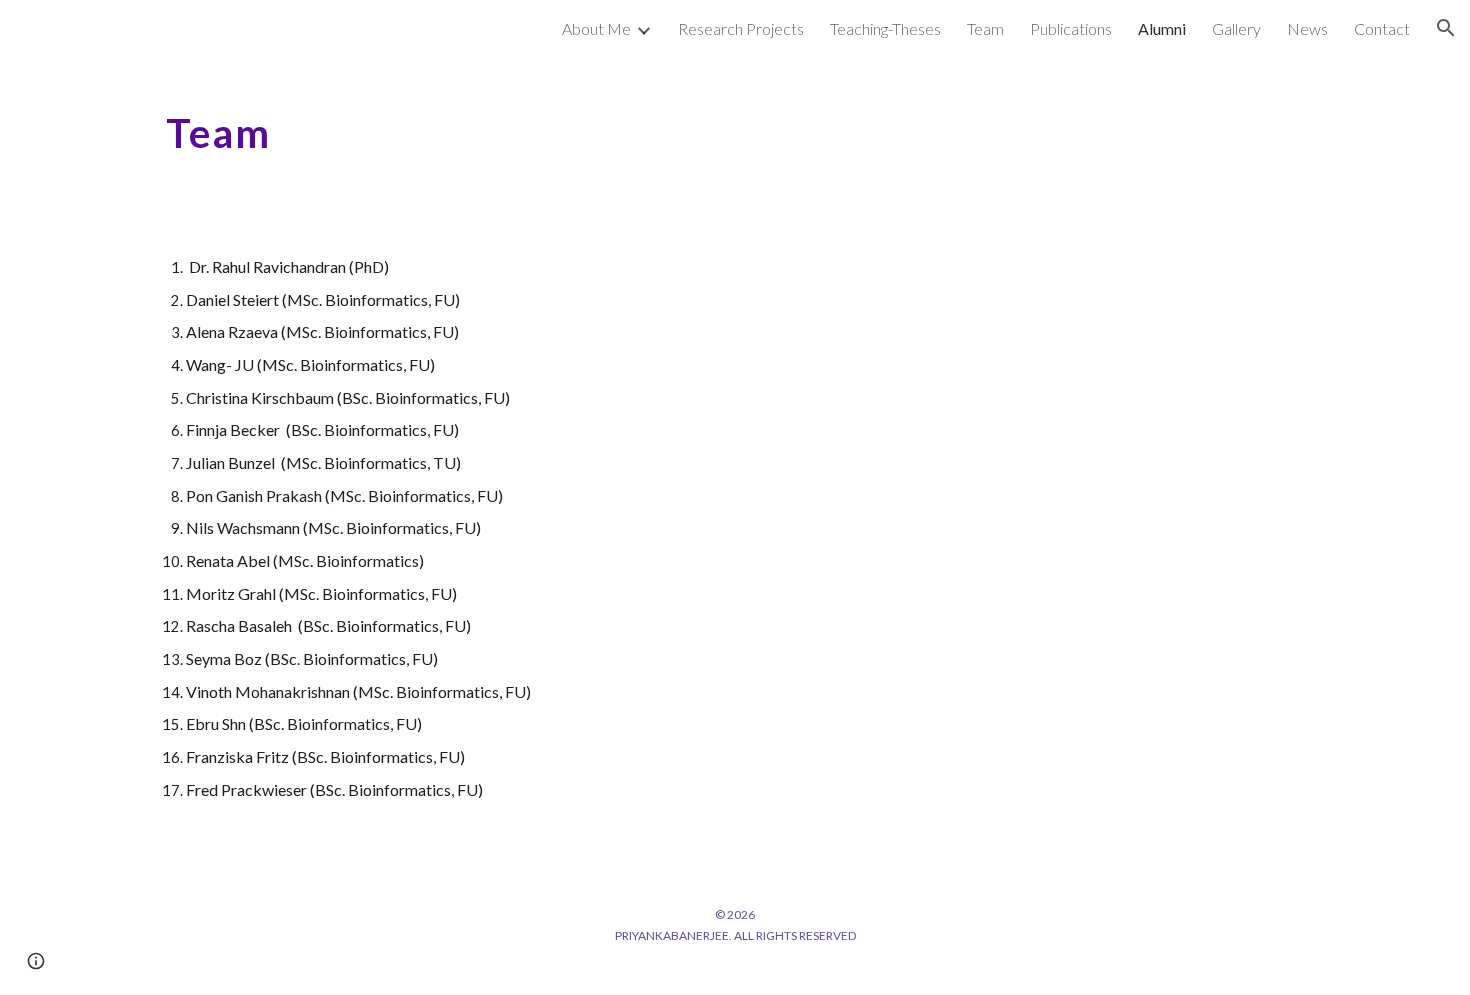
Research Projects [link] (741, 28)
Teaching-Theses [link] (885, 28)
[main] (735, 125)
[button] (1446, 28)
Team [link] (985, 28)
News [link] (1307, 28)
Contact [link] (1382, 28)
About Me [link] (596, 28)
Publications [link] (1071, 28)
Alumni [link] (1162, 28)
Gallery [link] (1236, 28)
